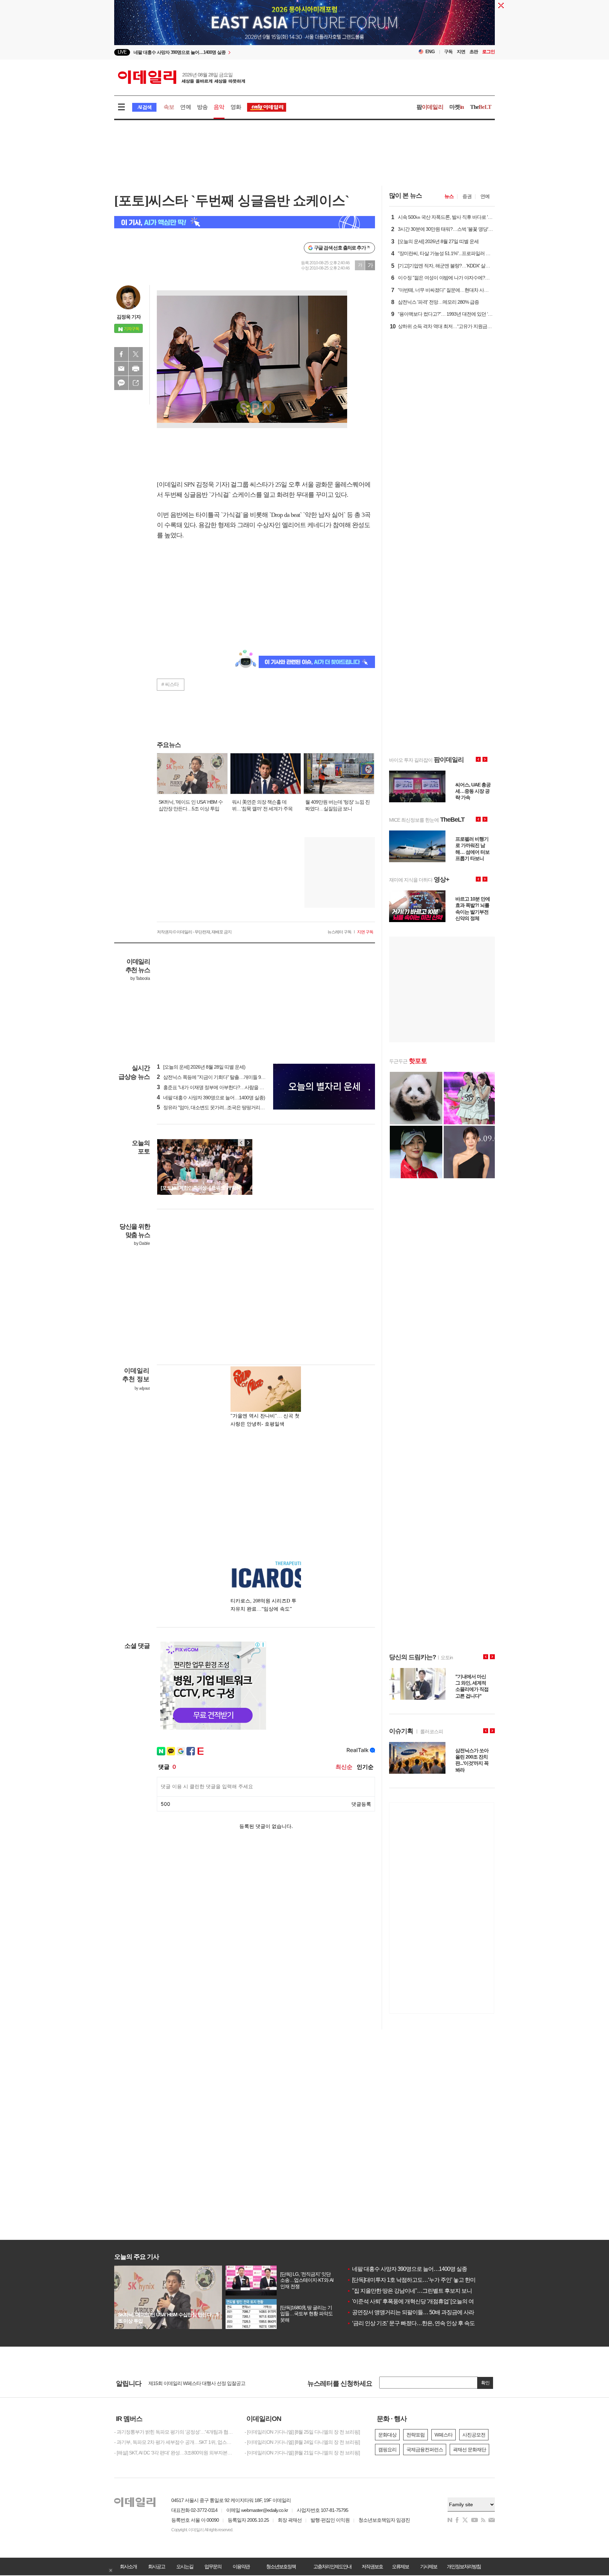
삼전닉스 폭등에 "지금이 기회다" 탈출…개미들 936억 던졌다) (222, 1077)
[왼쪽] (241, 1143)
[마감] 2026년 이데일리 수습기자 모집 (186, 2380)
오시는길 (185, 2566)
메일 (121, 369)
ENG (430, 52)
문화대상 (387, 2435)
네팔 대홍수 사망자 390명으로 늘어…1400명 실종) (211, 1098)
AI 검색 (144, 107)
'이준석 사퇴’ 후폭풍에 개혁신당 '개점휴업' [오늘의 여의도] (416, 2301)
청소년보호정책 (281, 2566)
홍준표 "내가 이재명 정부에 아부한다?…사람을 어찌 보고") (219, 1087)
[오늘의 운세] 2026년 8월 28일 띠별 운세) (201, 1067)
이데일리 (182, 77)
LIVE (122, 52)
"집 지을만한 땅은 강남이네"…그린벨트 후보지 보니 (409, 2291)
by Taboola (140, 978)
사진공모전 (474, 2435)
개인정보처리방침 (464, 2566)
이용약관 (241, 2566)
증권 (467, 196)
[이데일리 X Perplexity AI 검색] (245, 222)
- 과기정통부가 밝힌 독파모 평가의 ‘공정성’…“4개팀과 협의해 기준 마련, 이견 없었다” (174, 2432)
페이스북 (121, 354)
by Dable (142, 1243)
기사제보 (429, 2566)
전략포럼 (416, 2435)
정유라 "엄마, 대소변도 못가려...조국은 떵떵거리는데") (214, 1107)
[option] (304, 23)
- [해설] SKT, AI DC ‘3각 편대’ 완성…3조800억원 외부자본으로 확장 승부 (174, 2453)
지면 (461, 52)
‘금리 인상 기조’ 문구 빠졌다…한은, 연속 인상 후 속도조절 (416, 2323)
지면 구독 (365, 932)
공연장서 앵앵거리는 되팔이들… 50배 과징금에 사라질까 (416, 2312)
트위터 (136, 354)
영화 (236, 107)
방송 (202, 107)
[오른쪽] (248, 1143)
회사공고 (156, 2566)
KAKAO (121, 383)
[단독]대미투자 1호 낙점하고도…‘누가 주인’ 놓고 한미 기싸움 (420, 2280)
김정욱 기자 (129, 317)
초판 (474, 52)
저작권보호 (372, 2566)
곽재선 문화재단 (469, 2450)
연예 (185, 107)
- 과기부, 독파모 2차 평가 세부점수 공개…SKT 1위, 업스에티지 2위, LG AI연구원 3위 (174, 2442)
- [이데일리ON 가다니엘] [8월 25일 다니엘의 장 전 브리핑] (302, 2432)
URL (136, 383)
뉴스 (449, 196)
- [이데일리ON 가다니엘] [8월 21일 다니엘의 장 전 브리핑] (302, 2453)
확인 (485, 2383)
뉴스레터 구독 (339, 932)
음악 (219, 107)
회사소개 (128, 2566)
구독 (448, 52)
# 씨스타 (170, 684)
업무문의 (213, 2566)
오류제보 (400, 2566)
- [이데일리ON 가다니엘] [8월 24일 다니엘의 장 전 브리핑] (302, 2442)
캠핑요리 (387, 2450)
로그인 (488, 52)
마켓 (457, 107)
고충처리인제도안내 (332, 2566)
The (481, 107)
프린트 (136, 369)
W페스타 (444, 2435)
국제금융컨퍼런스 (425, 2450)
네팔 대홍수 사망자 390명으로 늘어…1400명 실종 (407, 2269)
